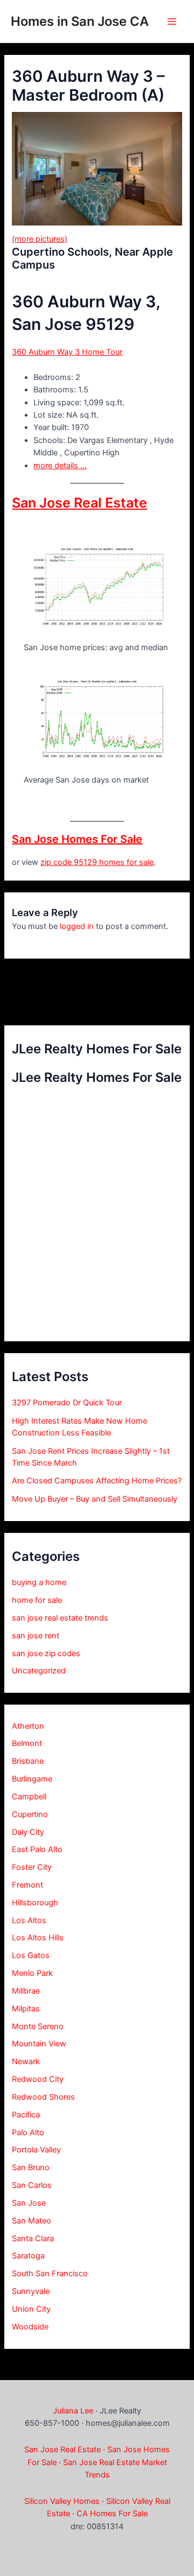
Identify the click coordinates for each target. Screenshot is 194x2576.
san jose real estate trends (60, 1618)
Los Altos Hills (38, 1938)
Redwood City (38, 2079)
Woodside (30, 2327)
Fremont (27, 1885)
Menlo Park (32, 1973)
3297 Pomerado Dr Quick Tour (67, 1403)
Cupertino (30, 1814)
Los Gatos (31, 1955)
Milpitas (26, 2009)
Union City (31, 2309)
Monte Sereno (38, 2026)
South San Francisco (50, 2274)
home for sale (37, 1600)
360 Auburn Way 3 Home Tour (67, 352)
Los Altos (29, 1920)
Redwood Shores (43, 2097)
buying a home (39, 1582)
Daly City (28, 1832)
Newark (26, 2061)
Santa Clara (33, 2239)
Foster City (32, 1867)
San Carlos (32, 2185)
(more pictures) (40, 239)
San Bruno (31, 2167)
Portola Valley (36, 2150)
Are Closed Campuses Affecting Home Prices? (97, 1481)
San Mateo (32, 2221)
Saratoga (28, 2256)
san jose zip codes (46, 1653)
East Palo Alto (37, 1849)
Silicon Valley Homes (62, 2501)
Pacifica (26, 2115)
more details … (60, 466)
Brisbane (28, 1761)
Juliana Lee (73, 2411)
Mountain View (39, 2044)
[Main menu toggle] (172, 22)
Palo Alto (28, 2132)
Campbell (29, 1797)
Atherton (28, 1726)
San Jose (29, 2203)
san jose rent (36, 1636)
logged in (77, 926)
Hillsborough (35, 1903)
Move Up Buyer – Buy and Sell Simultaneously (95, 1499)
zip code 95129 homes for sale (97, 862)
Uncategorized (39, 1671)
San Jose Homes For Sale (77, 839)
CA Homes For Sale (112, 2514)
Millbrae (26, 1991)
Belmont (27, 1743)
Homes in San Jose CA (80, 21)
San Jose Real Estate (79, 503)
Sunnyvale (31, 2291)
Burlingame (32, 1779)
